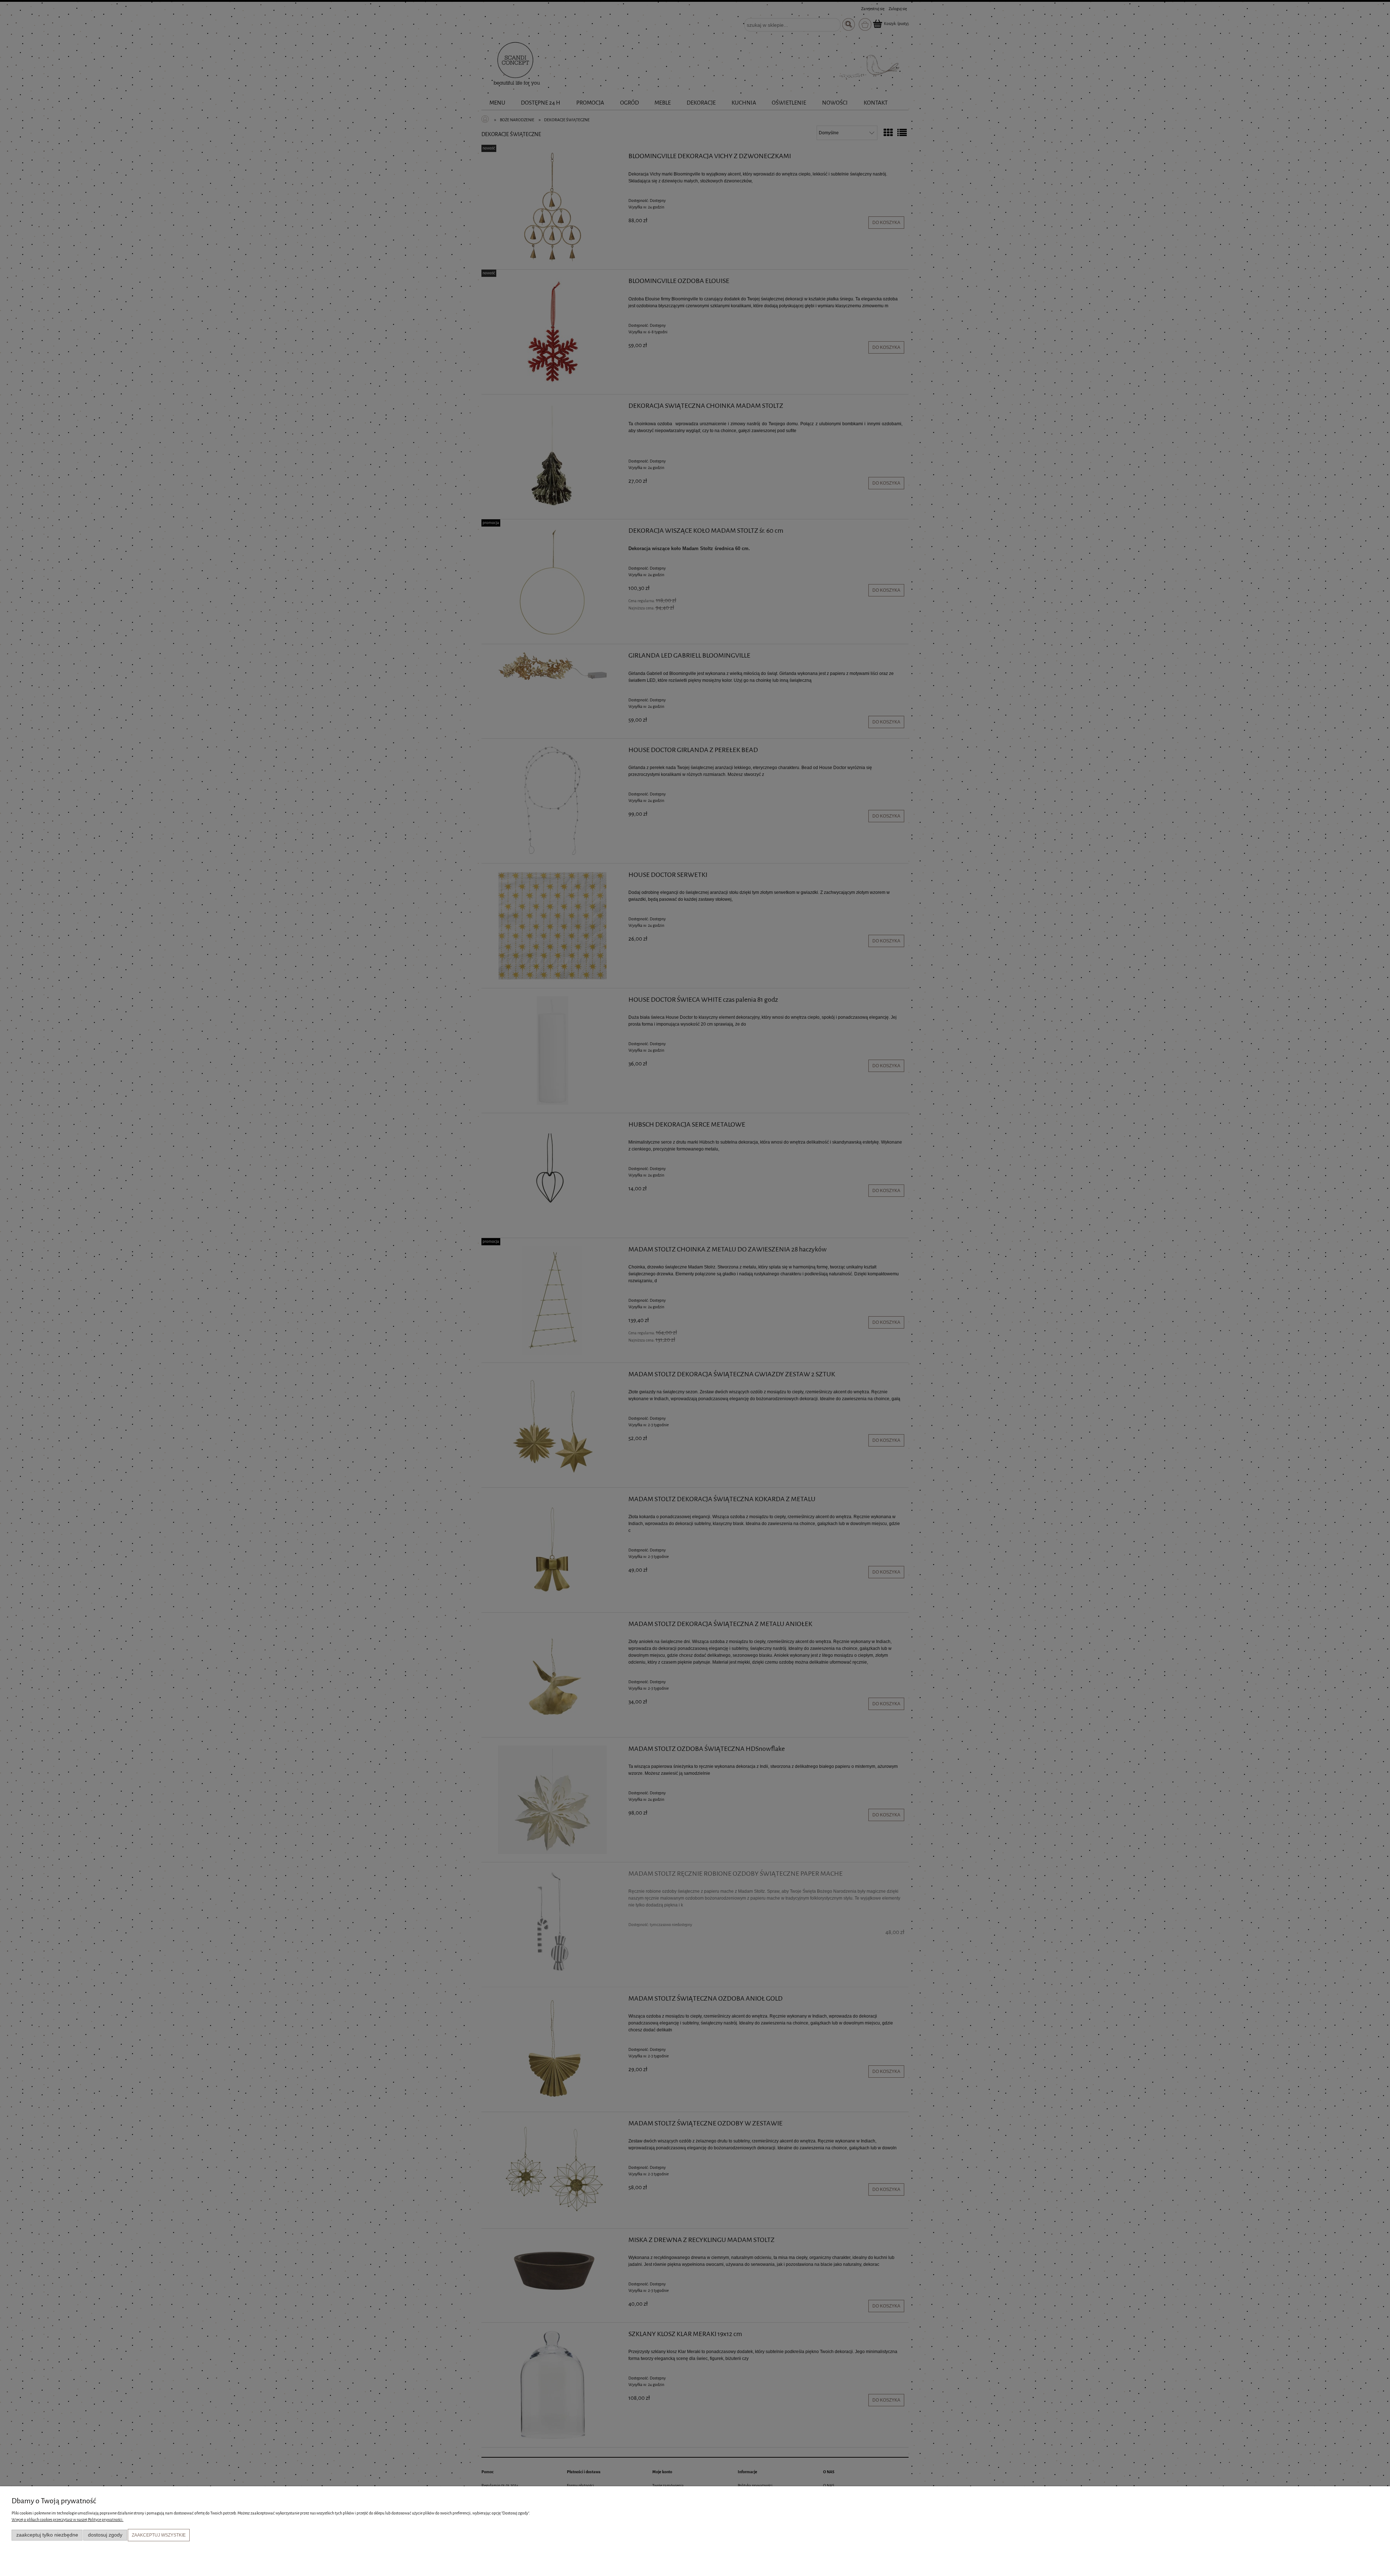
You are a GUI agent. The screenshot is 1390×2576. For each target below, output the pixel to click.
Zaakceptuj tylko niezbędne (47, 2535)
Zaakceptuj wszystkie (159, 2535)
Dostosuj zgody (105, 2535)
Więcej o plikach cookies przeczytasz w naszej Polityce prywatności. (68, 2520)
